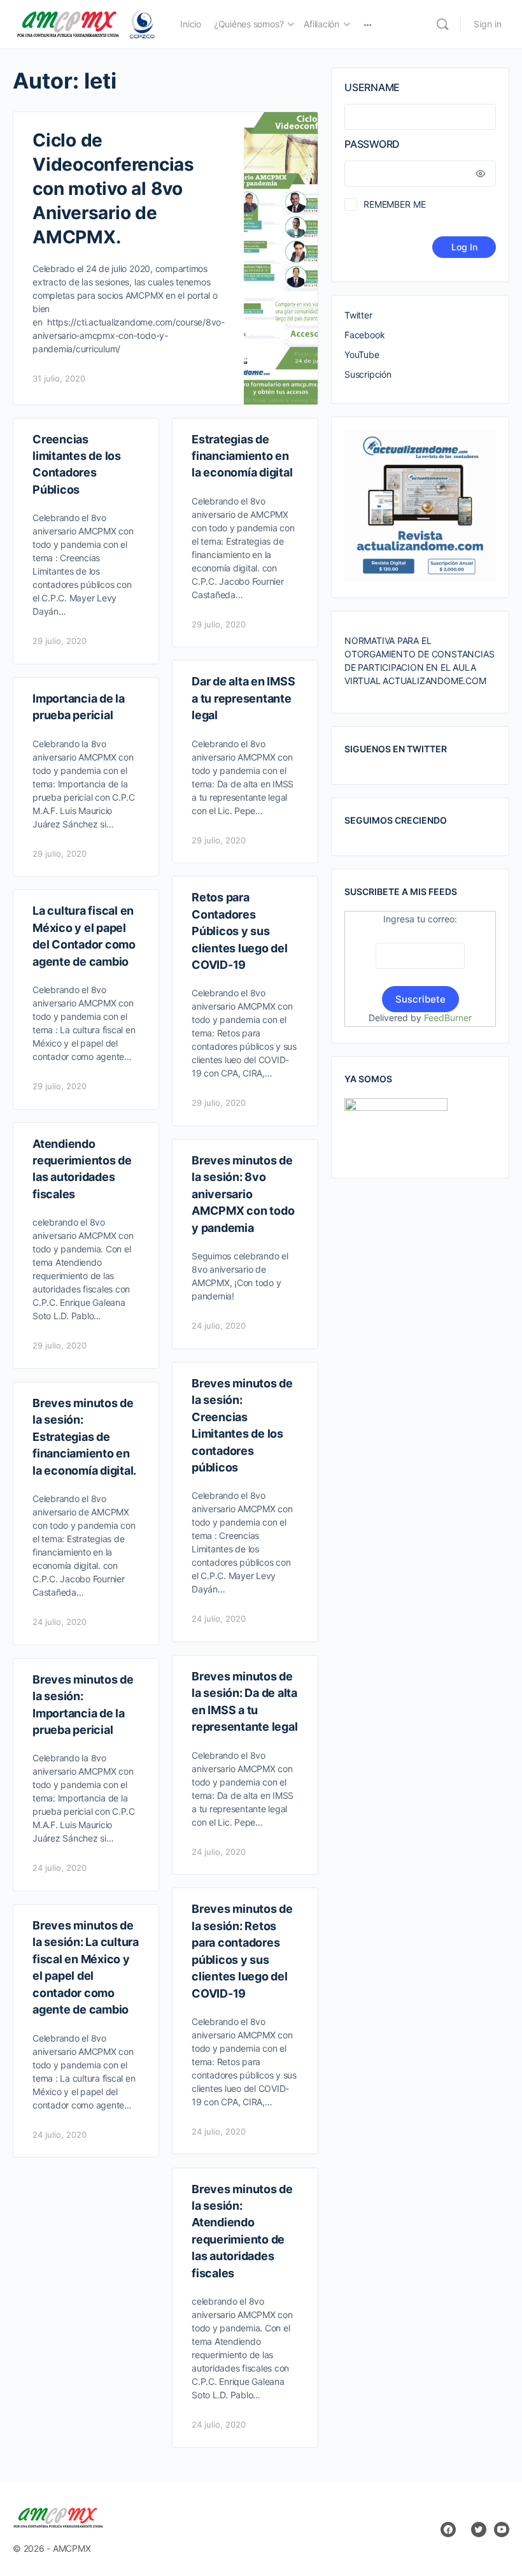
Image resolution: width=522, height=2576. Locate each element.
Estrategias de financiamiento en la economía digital (242, 456)
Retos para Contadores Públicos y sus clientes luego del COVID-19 (240, 931)
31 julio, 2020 (59, 378)
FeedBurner (448, 1018)
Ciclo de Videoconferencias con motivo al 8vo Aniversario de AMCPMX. (113, 189)
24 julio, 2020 (219, 1326)
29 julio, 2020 (60, 641)
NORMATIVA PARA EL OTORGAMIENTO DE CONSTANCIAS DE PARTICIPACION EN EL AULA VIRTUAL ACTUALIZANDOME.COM (419, 661)
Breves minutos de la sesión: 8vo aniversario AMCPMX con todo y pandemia (243, 1194)
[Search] (442, 24)
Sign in (488, 24)
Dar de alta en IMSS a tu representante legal (243, 698)
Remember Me (394, 204)
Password (372, 144)
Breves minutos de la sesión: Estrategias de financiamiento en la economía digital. (84, 1437)
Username (372, 87)
